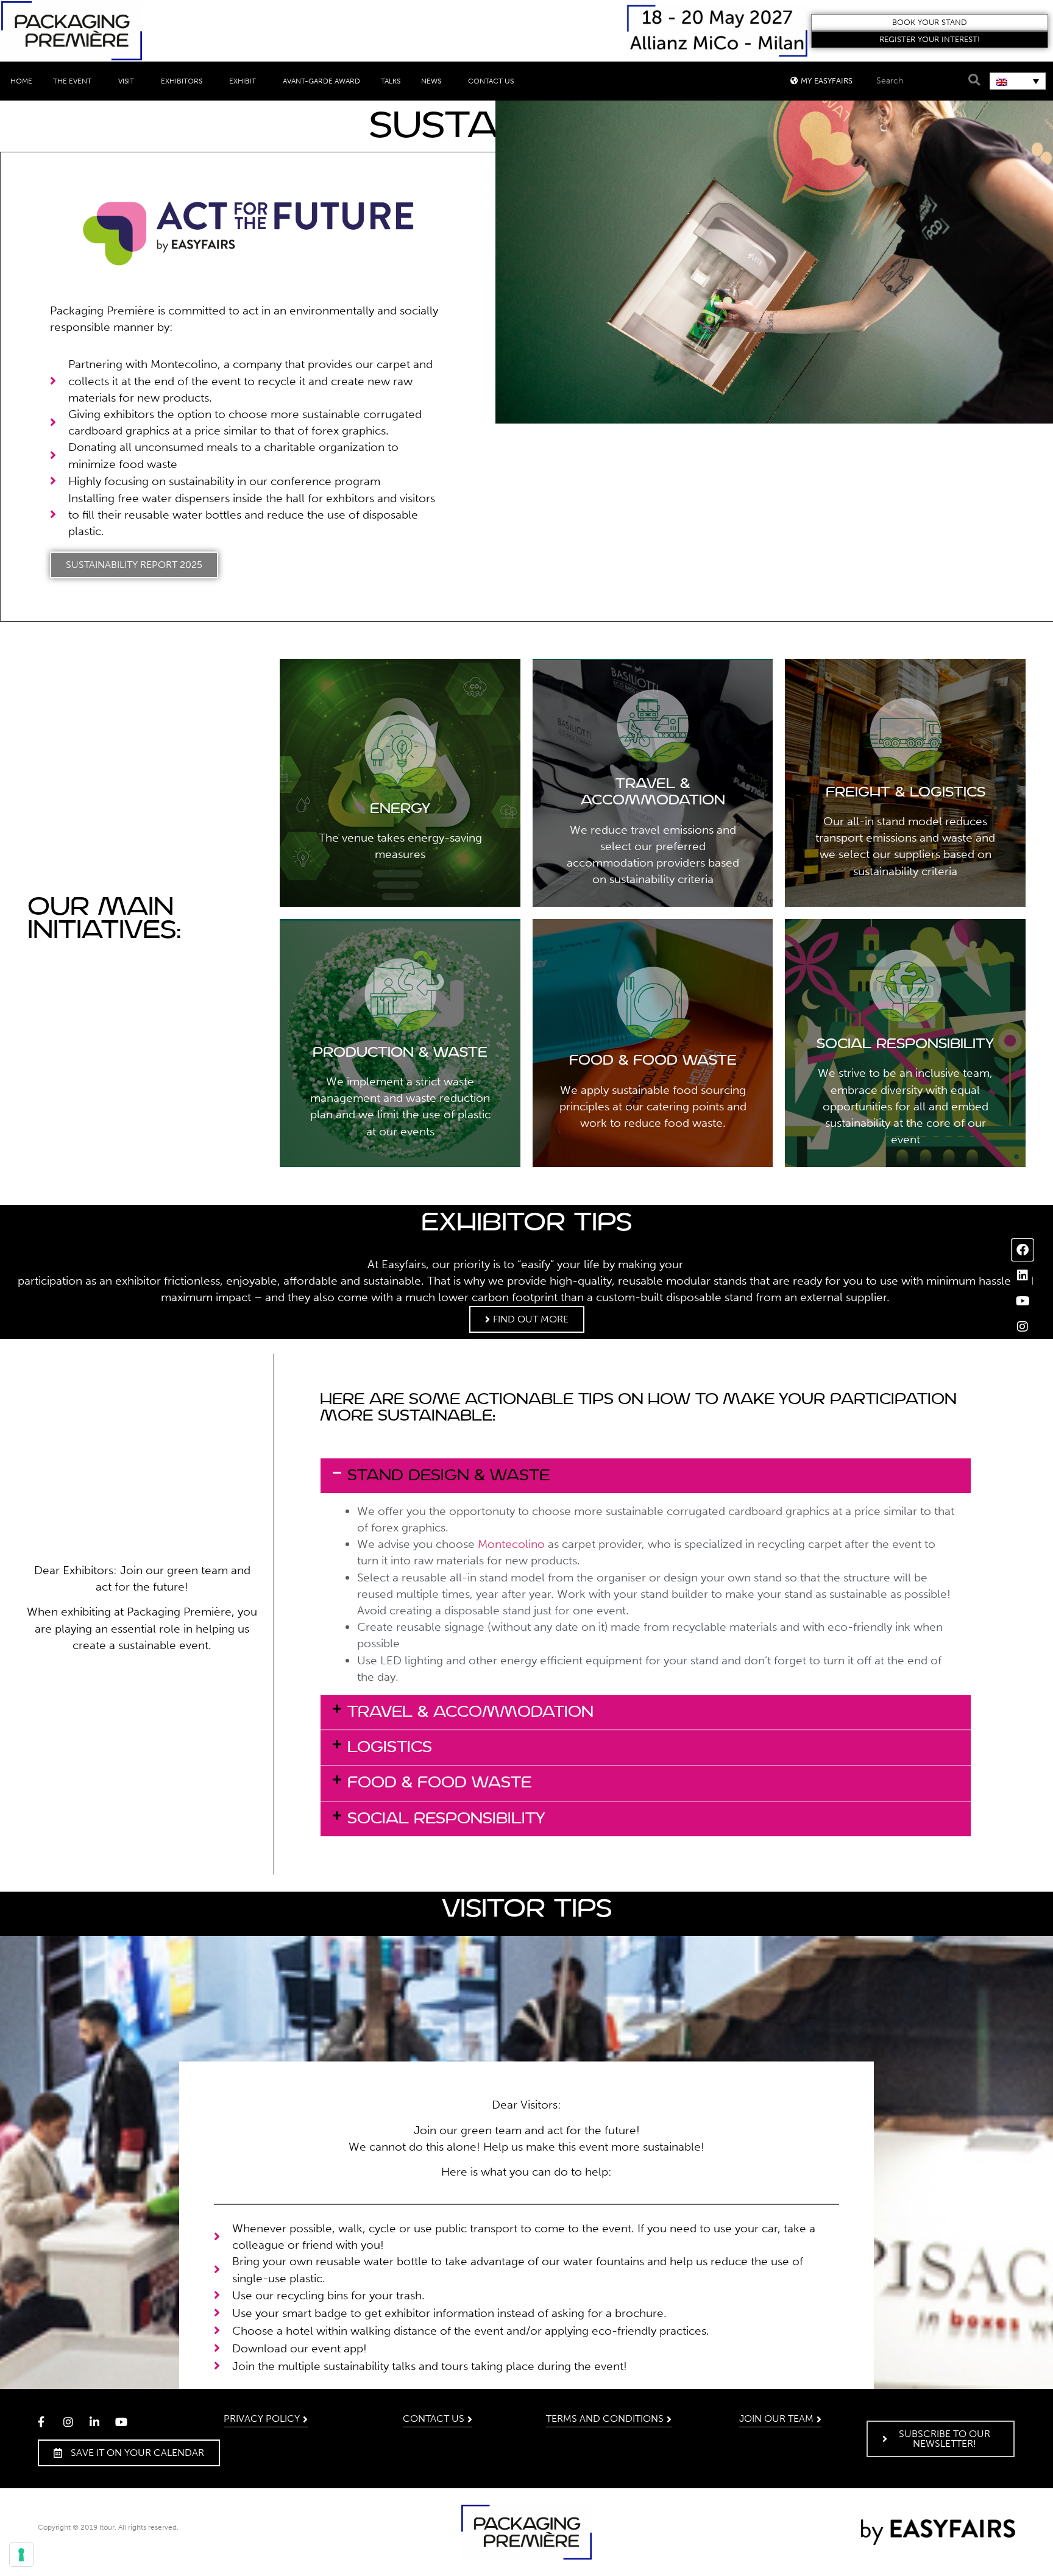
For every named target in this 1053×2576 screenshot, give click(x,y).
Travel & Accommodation (470, 1712)
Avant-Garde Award (321, 81)
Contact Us (491, 81)
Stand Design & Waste (448, 1476)
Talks (391, 81)
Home (21, 81)
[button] (930, 23)
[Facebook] (1023, 1250)
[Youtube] (1023, 1301)
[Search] (973, 80)
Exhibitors (182, 81)
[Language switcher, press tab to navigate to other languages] (1018, 81)
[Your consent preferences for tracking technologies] (21, 2555)
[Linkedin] (1023, 1276)
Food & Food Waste (439, 1783)
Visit (126, 81)
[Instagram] (1023, 1327)
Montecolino (511, 1544)
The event (72, 81)
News (431, 81)
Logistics (390, 1747)
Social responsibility (446, 1819)
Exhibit (243, 81)
